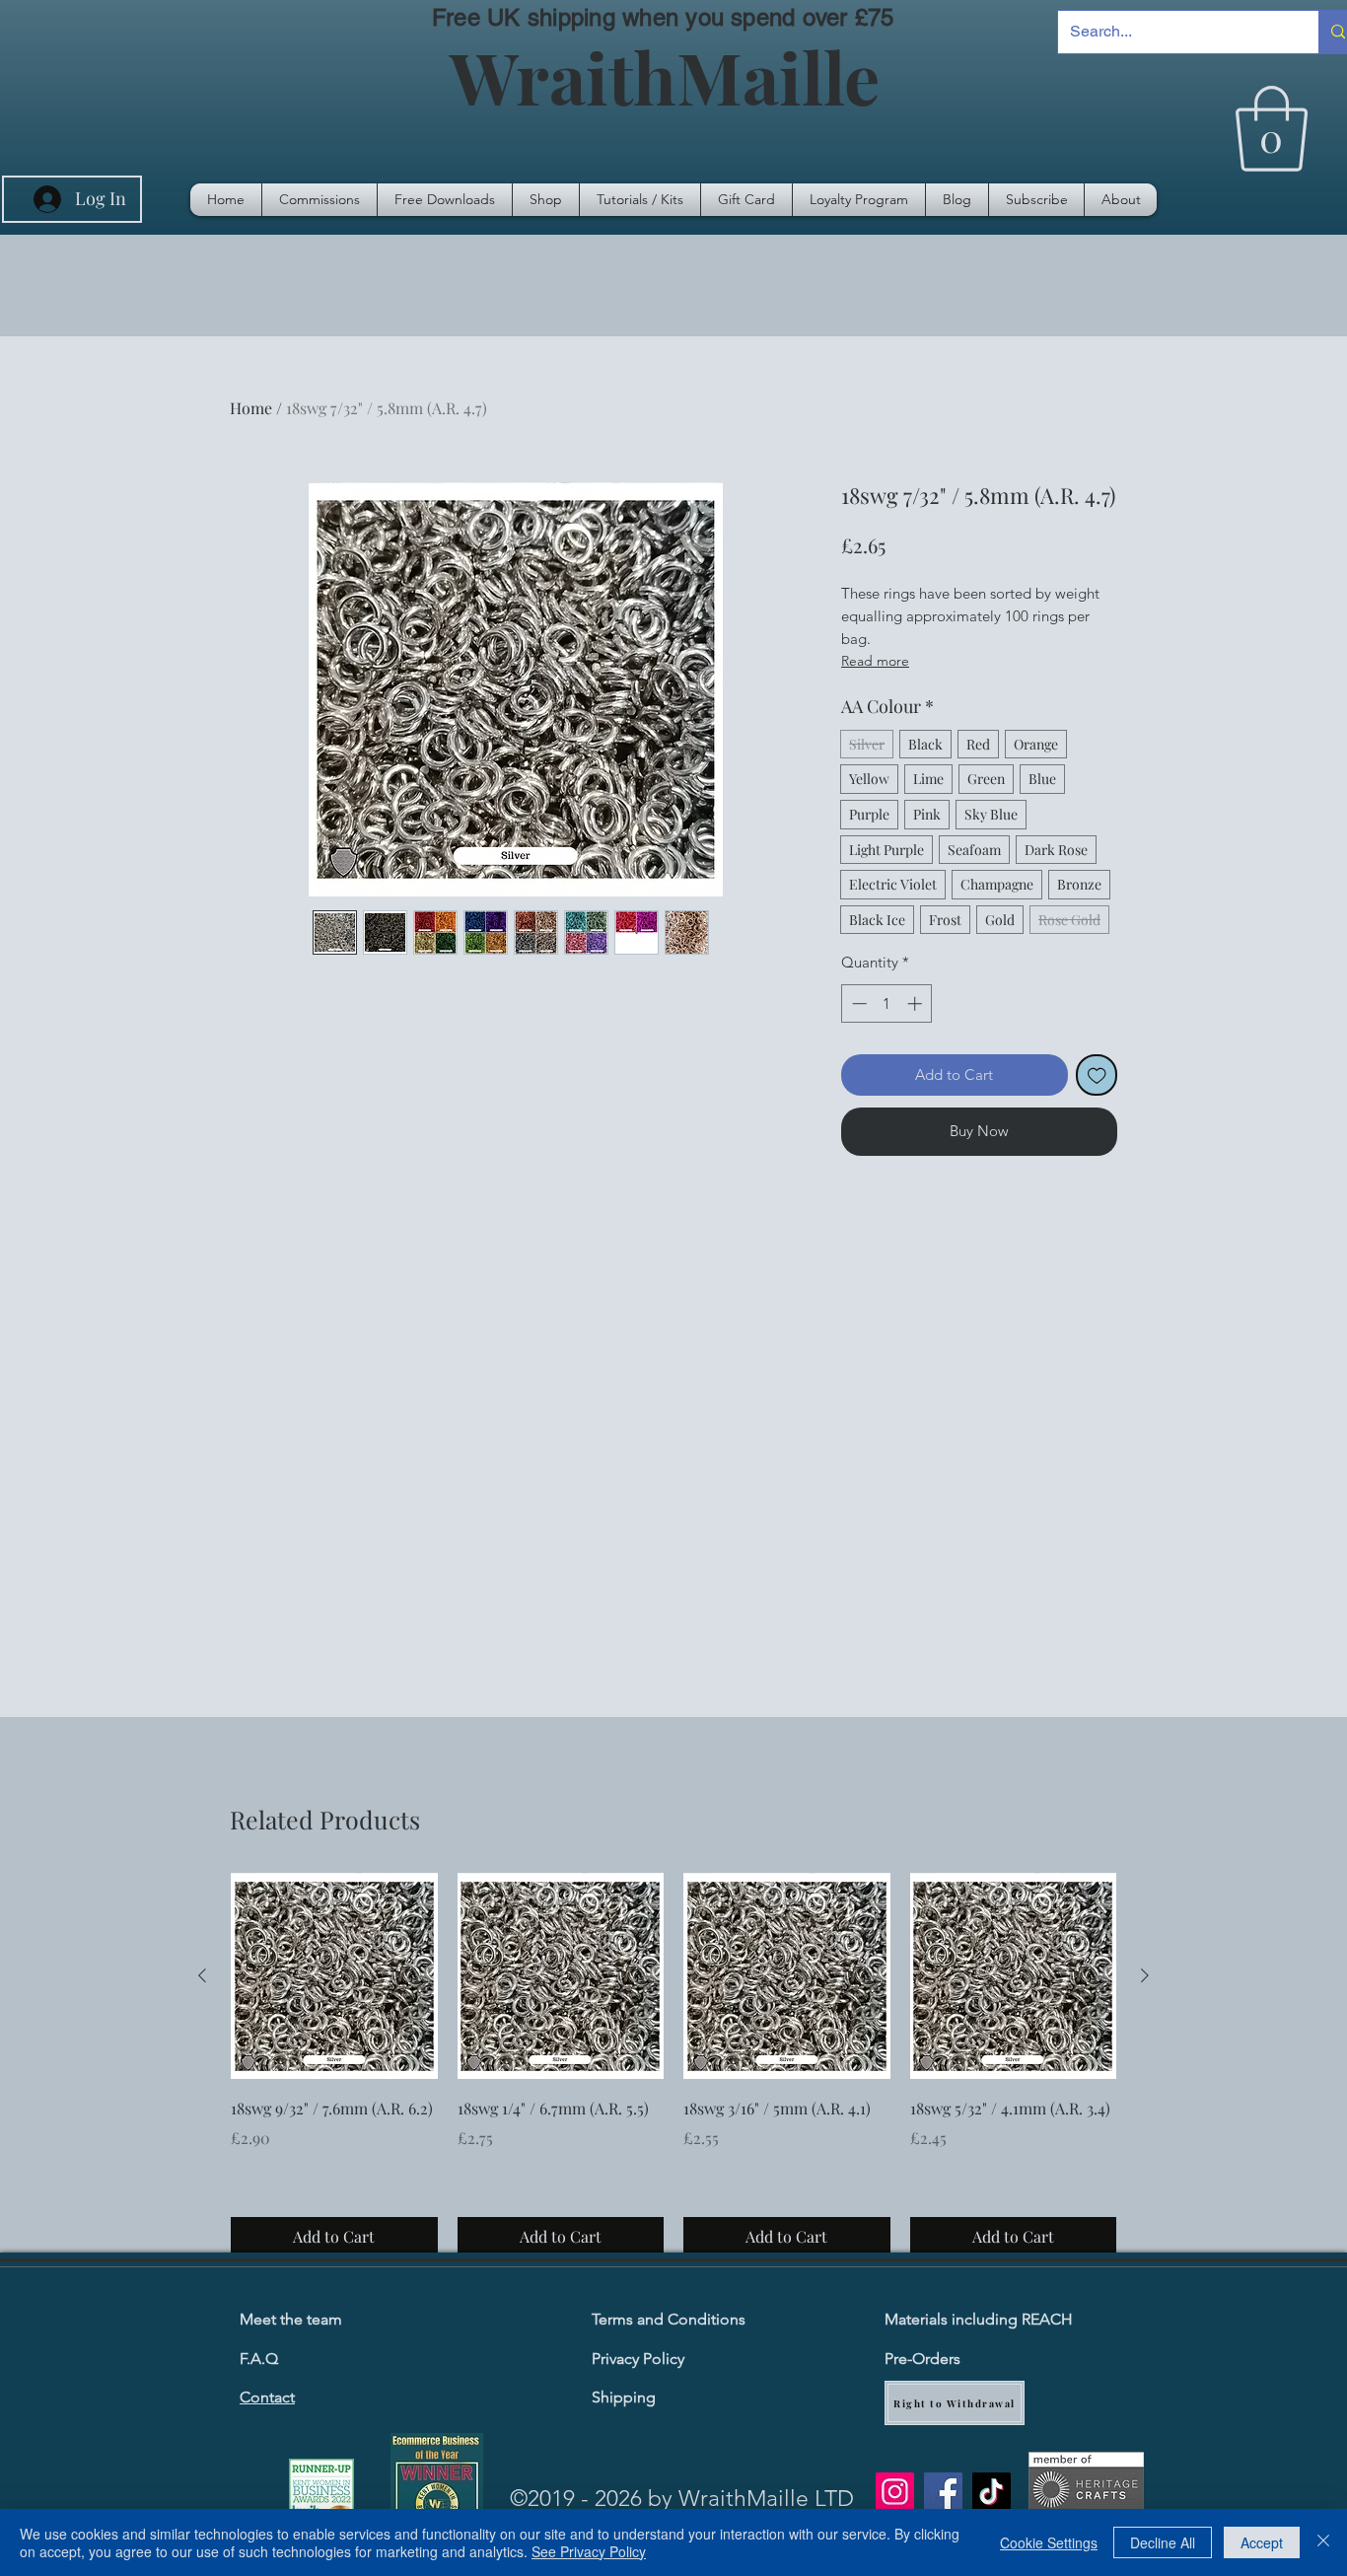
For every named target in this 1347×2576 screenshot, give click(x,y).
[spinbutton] (887, 1003)
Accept (1262, 2542)
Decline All (1163, 2542)
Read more (875, 661)
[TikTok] (992, 2492)
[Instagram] (895, 2492)
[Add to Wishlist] (1097, 1075)
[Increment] (917, 1003)
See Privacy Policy (589, 2551)
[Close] (1323, 2542)
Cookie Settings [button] (1049, 2542)
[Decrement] (857, 1003)
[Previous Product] (202, 1975)
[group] (673, 2065)
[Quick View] (334, 1976)
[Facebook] (943, 2492)
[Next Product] (1145, 1975)
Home (251, 408)
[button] (1272, 129)
